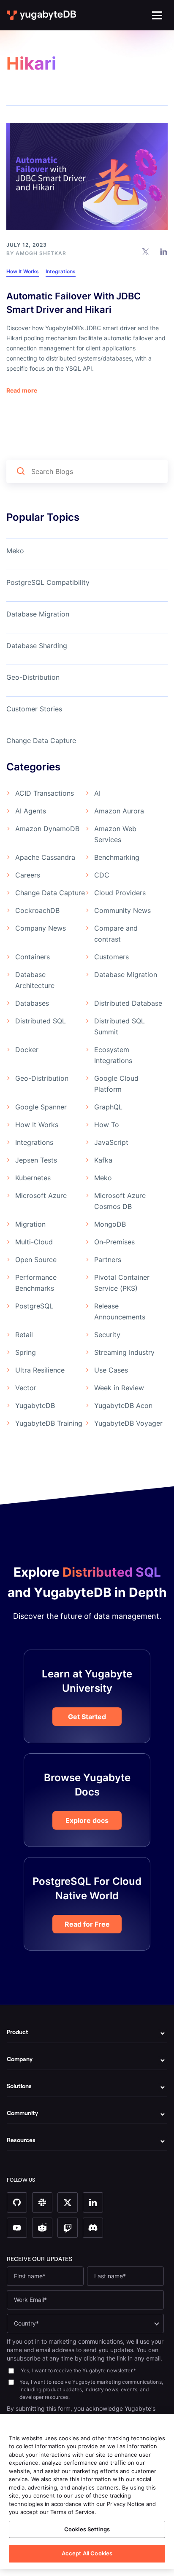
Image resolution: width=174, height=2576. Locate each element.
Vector (26, 1388)
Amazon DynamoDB (47, 829)
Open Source (36, 1260)
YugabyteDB (35, 1405)
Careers (28, 875)
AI (97, 793)
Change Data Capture (41, 740)
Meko (15, 551)
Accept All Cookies (87, 2553)
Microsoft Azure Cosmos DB (120, 1201)
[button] (157, 15)
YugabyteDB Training (49, 1423)
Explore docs (87, 1820)
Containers (33, 957)
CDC (102, 875)
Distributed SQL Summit (120, 1026)
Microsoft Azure (41, 1195)
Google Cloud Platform (116, 1084)
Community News (122, 910)
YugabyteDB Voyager (128, 1423)
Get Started (87, 1717)
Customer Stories (34, 709)
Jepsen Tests (36, 1160)
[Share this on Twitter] (145, 251)
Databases (32, 1003)
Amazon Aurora (119, 811)
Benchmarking (117, 857)
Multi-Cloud (34, 1242)
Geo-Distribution (33, 677)
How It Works (23, 271)
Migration (30, 1224)
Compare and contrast (116, 934)
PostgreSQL (34, 1306)
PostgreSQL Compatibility (48, 582)
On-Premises (114, 1242)
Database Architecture (35, 980)
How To (107, 1125)
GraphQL (108, 1107)
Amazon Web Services (115, 834)
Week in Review (119, 1388)
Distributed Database (128, 1003)
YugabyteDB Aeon (123, 1405)
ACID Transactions (45, 793)
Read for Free (87, 1924)
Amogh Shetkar (41, 253)
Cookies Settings (87, 2529)
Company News (41, 928)
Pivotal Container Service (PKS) (122, 1283)
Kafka (103, 1160)
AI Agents (31, 811)
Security (107, 1335)
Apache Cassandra (45, 857)
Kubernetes (33, 1178)
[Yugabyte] (42, 15)
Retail (24, 1335)
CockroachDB (37, 910)
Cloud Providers (120, 893)
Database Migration (38, 614)
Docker (27, 1050)
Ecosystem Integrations (113, 1055)
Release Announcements (120, 1311)
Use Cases (111, 1370)
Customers (111, 957)
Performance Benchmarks (36, 1283)
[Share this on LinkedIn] (164, 251)
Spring (26, 1352)
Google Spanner (41, 1107)
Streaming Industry (124, 1352)
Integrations (61, 271)
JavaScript (111, 1142)
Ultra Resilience (40, 1370)
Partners (108, 1260)
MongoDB (110, 1224)
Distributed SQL (41, 1021)
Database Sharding (37, 646)
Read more (22, 390)
